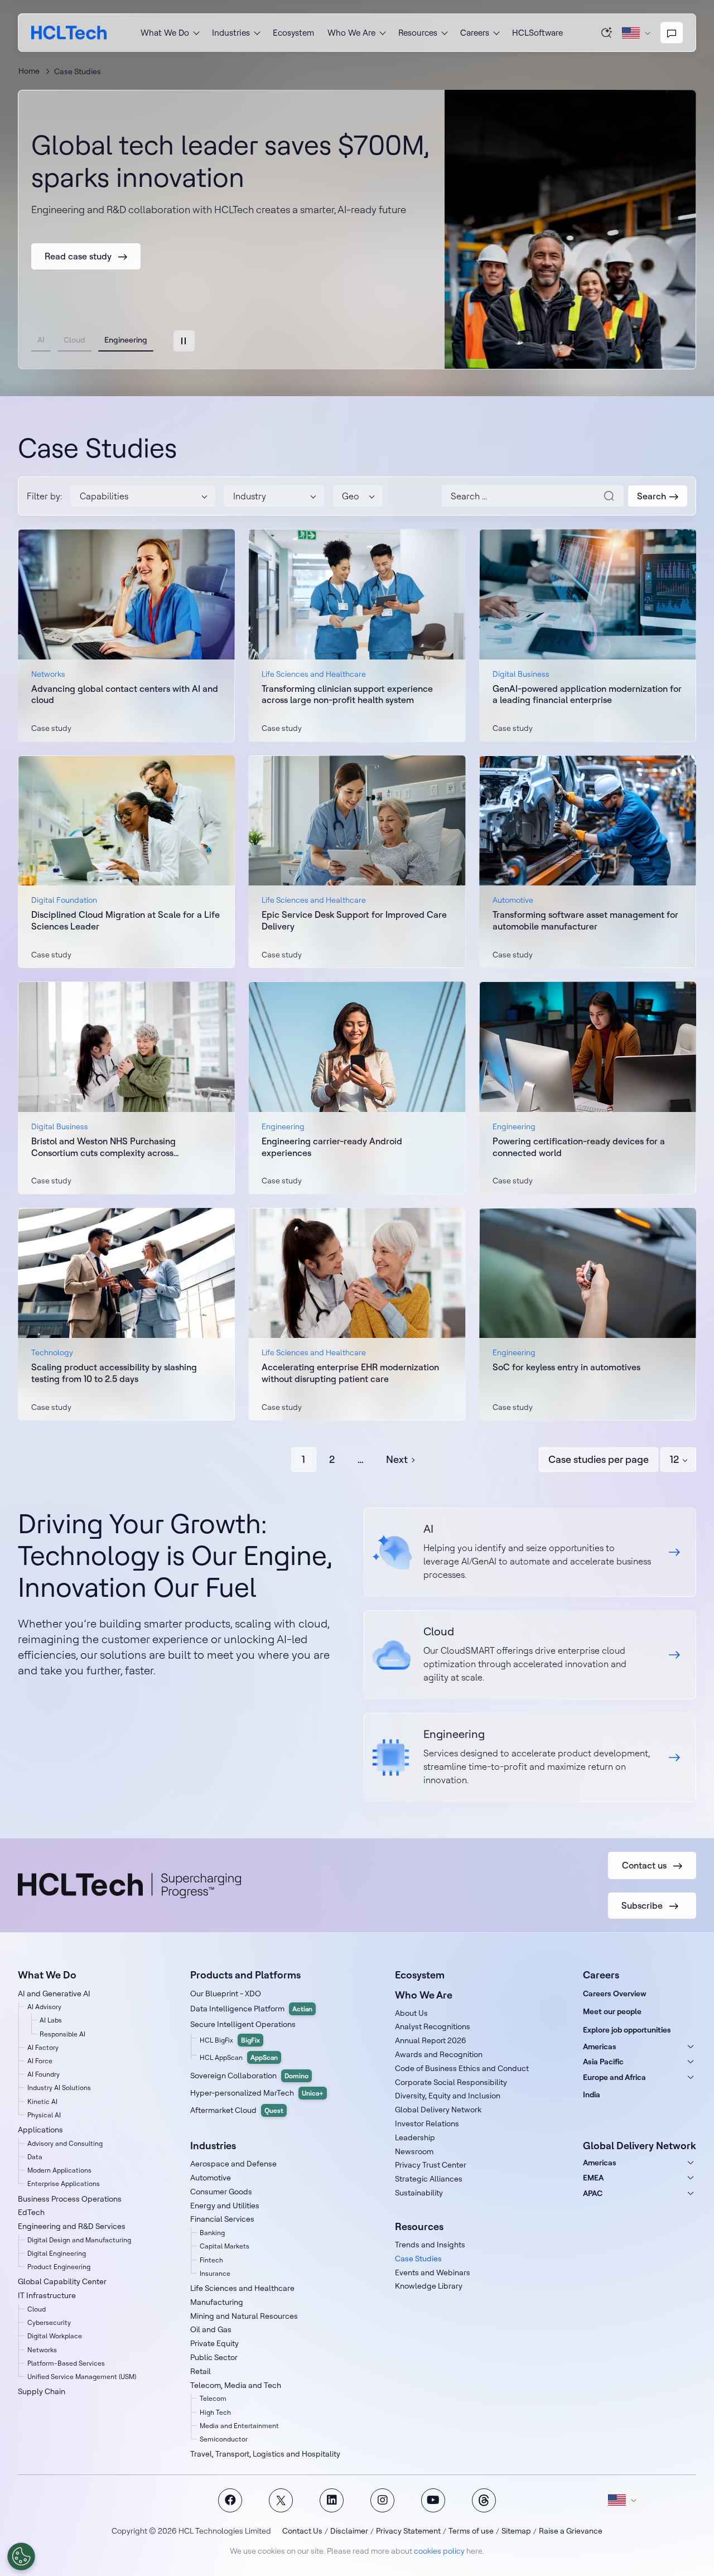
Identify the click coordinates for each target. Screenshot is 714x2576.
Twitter (281, 2500)
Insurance (215, 2273)
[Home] (69, 33)
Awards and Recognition (439, 2054)
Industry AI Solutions (59, 2088)
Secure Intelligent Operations (243, 2024)
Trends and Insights (430, 2245)
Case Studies (418, 2259)
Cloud (37, 2309)
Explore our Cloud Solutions (530, 1655)
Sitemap (516, 2531)
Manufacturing (217, 2302)
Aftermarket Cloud (237, 2110)
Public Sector (214, 2357)
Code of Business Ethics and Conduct (462, 2068)
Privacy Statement (408, 2531)
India (592, 2094)
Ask (607, 32)
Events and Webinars (433, 2272)
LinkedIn (332, 2500)
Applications (40, 2130)
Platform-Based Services (66, 2363)
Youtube (433, 2500)
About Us (411, 2013)
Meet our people (612, 2011)
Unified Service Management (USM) (82, 2377)
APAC (593, 2193)
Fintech (211, 2260)
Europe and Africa (614, 2077)
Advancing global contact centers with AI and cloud (125, 694)
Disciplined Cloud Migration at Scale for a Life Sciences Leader (126, 920)
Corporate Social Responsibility (451, 2082)
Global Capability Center (62, 2281)
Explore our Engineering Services (530, 1758)
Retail (201, 2371)
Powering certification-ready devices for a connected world (579, 1147)
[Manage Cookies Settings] (21, 2556)
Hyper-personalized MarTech (257, 2093)
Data (35, 2157)
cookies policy (439, 2551)
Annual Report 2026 (431, 2040)
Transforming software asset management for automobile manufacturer (585, 920)
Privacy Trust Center (431, 2165)
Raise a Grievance (571, 2531)
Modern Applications (59, 2170)
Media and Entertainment (239, 2426)
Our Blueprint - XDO (226, 1994)
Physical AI (44, 2115)
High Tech (215, 2412)
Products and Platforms (245, 1975)
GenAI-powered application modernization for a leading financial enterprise (587, 694)
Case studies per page (599, 1459)
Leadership (415, 2137)
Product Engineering (59, 2267)
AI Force (40, 2061)
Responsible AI (62, 2034)
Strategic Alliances (429, 2179)
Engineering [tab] (126, 340)
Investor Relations (427, 2124)
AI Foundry (44, 2074)
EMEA (593, 2178)
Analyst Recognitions (433, 2026)
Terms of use (471, 2531)
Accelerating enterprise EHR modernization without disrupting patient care (350, 1373)
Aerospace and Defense (233, 2164)
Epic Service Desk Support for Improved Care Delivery (354, 920)
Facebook (230, 2500)
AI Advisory (44, 2007)
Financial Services (222, 2219)
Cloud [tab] (74, 340)
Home (29, 71)
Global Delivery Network (438, 2110)
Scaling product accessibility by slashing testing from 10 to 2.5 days (114, 1373)
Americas (600, 2047)
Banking (212, 2233)
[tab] (184, 341)
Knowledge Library (429, 2286)
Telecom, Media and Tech (236, 2385)
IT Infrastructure (47, 2295)
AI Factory (43, 2047)
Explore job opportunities (627, 2030)
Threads (484, 2500)
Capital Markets (225, 2246)
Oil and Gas (211, 2329)
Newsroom (414, 2151)
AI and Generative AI (54, 1994)
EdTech (31, 2212)
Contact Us (302, 2531)
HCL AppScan (239, 2057)
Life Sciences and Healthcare (242, 2288)
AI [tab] (41, 340)
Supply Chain (42, 2391)
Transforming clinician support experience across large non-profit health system (347, 694)
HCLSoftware (537, 33)
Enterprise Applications (64, 2183)
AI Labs (51, 2020)
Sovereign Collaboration (249, 2076)
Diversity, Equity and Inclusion (448, 2096)
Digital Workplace (55, 2336)
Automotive (211, 2178)
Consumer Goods (221, 2192)
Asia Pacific (603, 2062)
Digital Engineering (57, 2253)
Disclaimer (349, 2531)
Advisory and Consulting (65, 2143)
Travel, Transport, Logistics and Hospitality (265, 2454)
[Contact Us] (672, 33)
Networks (42, 2350)
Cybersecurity (49, 2322)
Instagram (382, 2500)
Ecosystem (293, 33)
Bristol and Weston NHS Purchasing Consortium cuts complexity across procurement (103, 1147)
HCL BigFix (230, 2040)
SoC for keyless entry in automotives (566, 1367)
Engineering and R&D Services (72, 2226)
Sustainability (419, 2193)
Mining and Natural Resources (244, 2316)
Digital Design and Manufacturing (79, 2240)
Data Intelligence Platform (251, 2009)
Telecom (213, 2398)
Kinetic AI (42, 2101)
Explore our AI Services (530, 1552)
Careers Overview (615, 1994)
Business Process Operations (70, 2199)
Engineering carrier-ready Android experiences (332, 1147)
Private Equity (214, 2343)
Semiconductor (224, 2439)
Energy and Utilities (225, 2206)
